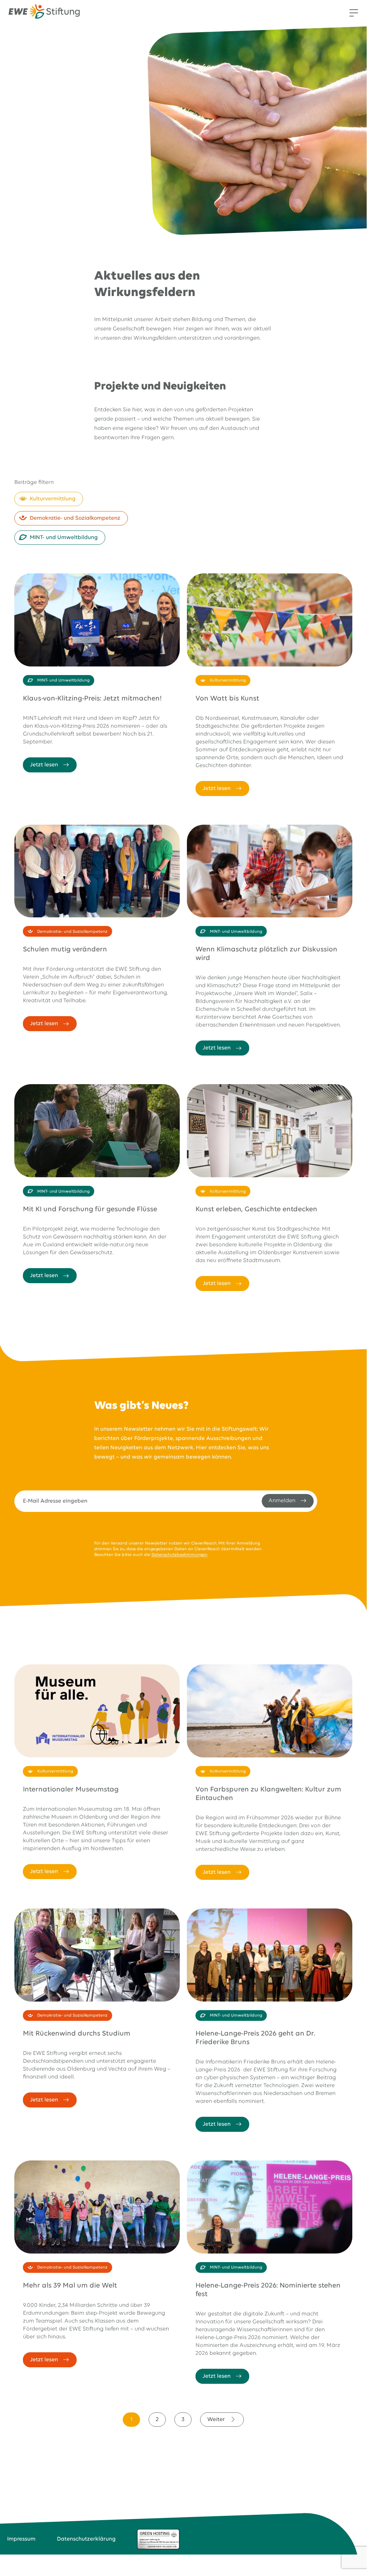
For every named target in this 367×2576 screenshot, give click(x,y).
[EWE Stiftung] (44, 13)
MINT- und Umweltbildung (64, 538)
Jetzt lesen (44, 765)
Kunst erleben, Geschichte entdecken (256, 1209)
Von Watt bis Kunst (227, 698)
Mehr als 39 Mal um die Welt (70, 2286)
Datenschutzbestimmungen (179, 1555)
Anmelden (282, 1501)
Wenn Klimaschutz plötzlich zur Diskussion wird (266, 954)
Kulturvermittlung (53, 499)
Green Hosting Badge (158, 2539)
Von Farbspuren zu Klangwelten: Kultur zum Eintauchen (268, 1794)
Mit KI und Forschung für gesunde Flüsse (90, 1209)
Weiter (216, 2420)
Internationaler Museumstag (71, 1789)
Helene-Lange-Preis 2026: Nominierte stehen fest (268, 2290)
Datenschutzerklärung (86, 2539)
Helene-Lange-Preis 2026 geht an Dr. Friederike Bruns (255, 2038)
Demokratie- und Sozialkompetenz (75, 518)
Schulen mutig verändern (65, 949)
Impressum (21, 2539)
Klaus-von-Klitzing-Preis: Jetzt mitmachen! (92, 698)
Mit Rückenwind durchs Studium (77, 2034)
